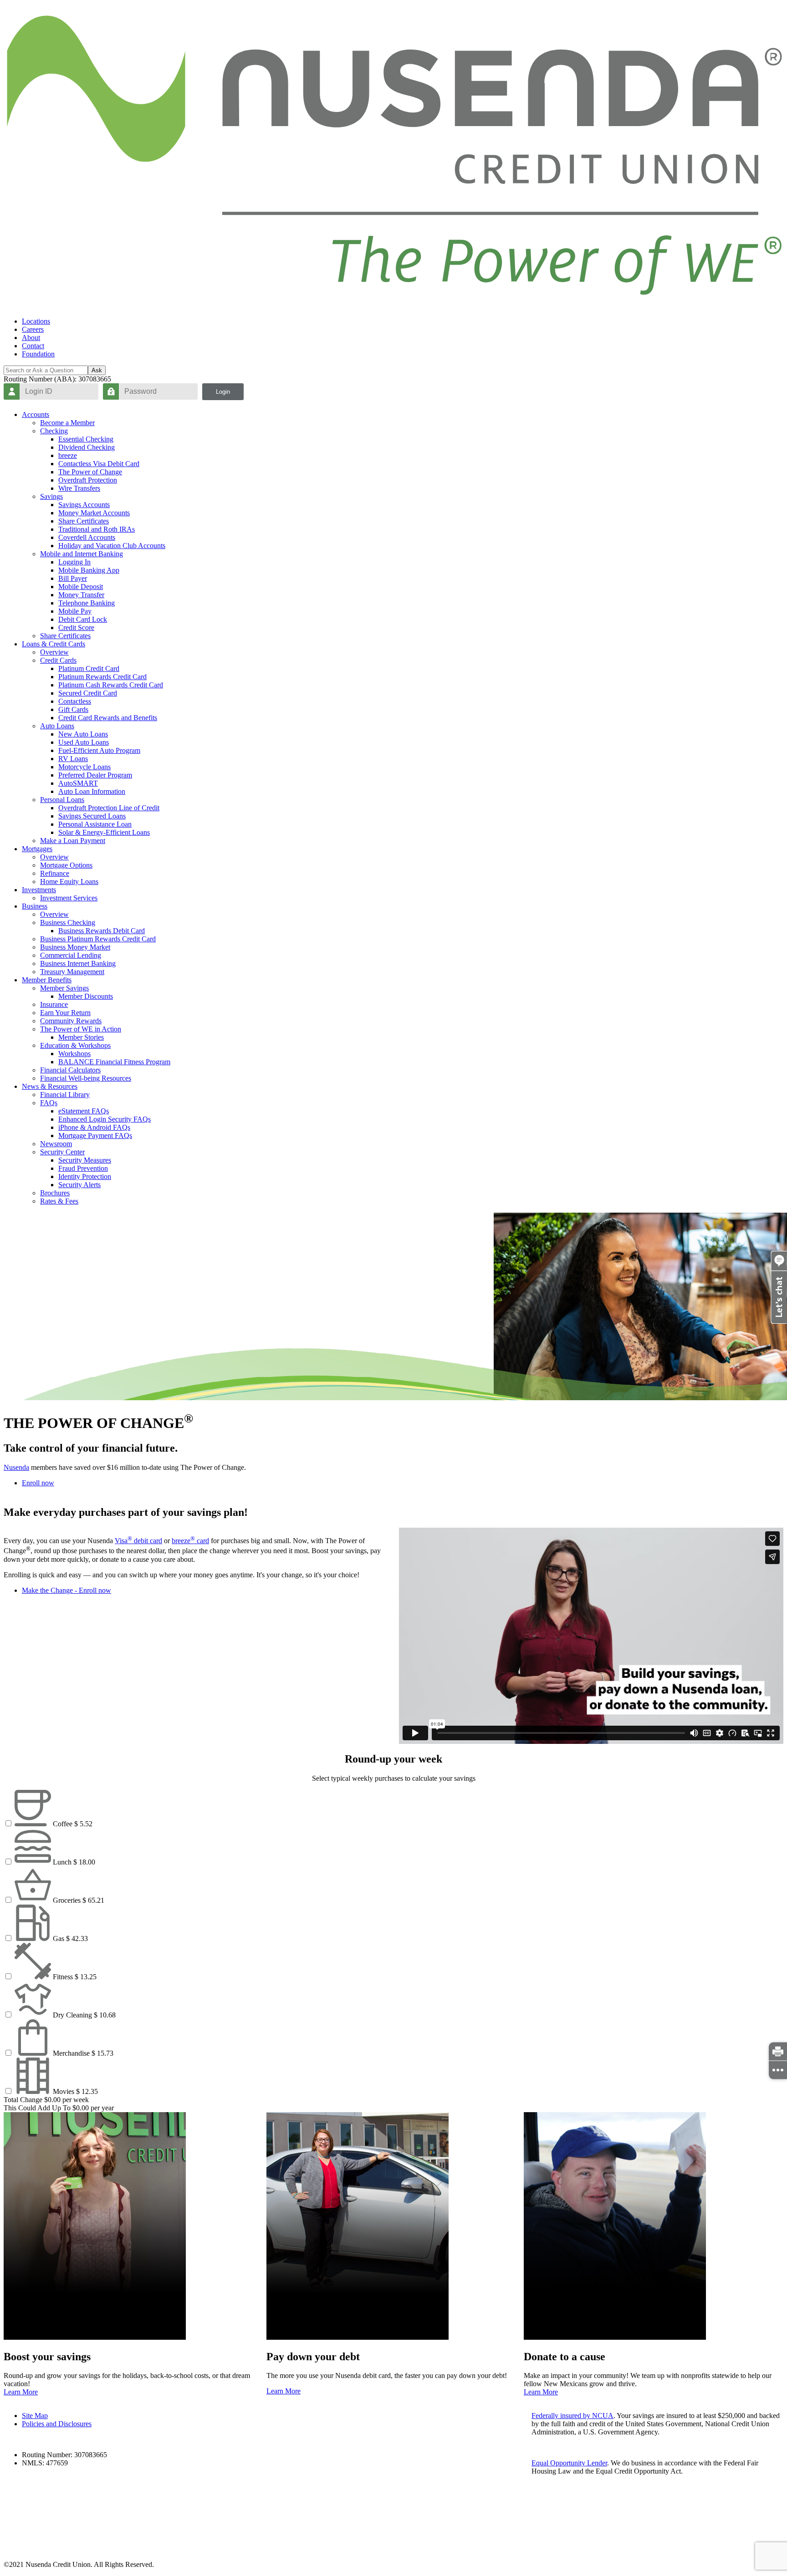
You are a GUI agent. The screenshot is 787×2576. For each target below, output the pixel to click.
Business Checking (68, 922)
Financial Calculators (70, 1070)
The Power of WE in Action (81, 1029)
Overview (54, 652)
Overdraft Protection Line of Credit (109, 808)
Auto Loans (57, 726)
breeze (68, 455)
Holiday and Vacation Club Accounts (112, 546)
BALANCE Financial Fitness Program (114, 1062)
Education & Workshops (75, 1045)
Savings (51, 496)
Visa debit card (138, 1541)
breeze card (190, 1541)
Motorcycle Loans (84, 767)
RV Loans (73, 759)
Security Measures (85, 1160)
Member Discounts (86, 996)
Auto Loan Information (92, 791)
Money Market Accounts (94, 513)
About (31, 338)
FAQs (49, 1103)
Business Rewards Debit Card (102, 931)
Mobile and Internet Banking (82, 554)
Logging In (74, 562)
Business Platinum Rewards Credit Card (98, 939)
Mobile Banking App (89, 570)
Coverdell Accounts (87, 537)
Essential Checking (86, 439)
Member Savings (64, 988)
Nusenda (16, 1467)
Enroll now (38, 1483)
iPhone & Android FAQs (94, 1127)
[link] (778, 2052)
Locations (36, 321)
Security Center (62, 1152)
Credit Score (76, 627)
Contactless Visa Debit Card (99, 464)
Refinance (55, 873)
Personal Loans (62, 800)
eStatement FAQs (84, 1111)
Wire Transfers (79, 488)
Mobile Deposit (81, 587)
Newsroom (56, 1144)
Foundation (38, 354)
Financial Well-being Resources (86, 1078)
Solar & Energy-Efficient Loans (104, 832)
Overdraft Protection (88, 480)
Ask (97, 370)
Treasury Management (72, 972)
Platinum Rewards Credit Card (102, 677)
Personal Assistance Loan (95, 824)
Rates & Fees (59, 1201)
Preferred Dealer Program (95, 775)
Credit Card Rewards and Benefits (108, 718)
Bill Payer (73, 578)
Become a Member (67, 423)
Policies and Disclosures (57, 2424)
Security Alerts (79, 1185)
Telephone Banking (87, 603)
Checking (54, 431)
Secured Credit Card (88, 693)
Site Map (35, 2416)
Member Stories (81, 1037)
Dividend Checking (87, 447)
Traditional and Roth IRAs (97, 529)
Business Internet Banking (78, 963)
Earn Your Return (65, 1013)
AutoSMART (78, 783)
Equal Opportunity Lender (569, 2463)
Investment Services (69, 898)
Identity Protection (85, 1176)
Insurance (54, 1004)
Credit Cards (58, 660)
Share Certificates (84, 521)
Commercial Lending (71, 955)
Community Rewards (71, 1021)
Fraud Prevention (83, 1168)
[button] (779, 1321)
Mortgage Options (66, 865)
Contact (33, 346)
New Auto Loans (83, 734)
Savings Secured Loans (92, 816)
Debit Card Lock (83, 619)
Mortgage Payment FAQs (95, 1136)
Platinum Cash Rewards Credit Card (111, 685)
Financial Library (65, 1095)
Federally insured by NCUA (572, 2416)
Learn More (21, 2392)
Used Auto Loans (84, 742)
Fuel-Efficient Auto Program (99, 750)
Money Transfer (81, 595)
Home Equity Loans (69, 882)
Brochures (55, 1193)
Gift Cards (73, 709)
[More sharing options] (778, 2070)
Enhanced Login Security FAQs (105, 1119)
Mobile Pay (75, 611)
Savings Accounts (84, 505)
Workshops (74, 1054)
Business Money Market (75, 947)
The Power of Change (90, 472)
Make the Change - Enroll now (66, 1590)
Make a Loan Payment (73, 841)
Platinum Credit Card (89, 668)
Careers (33, 329)
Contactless (75, 701)
